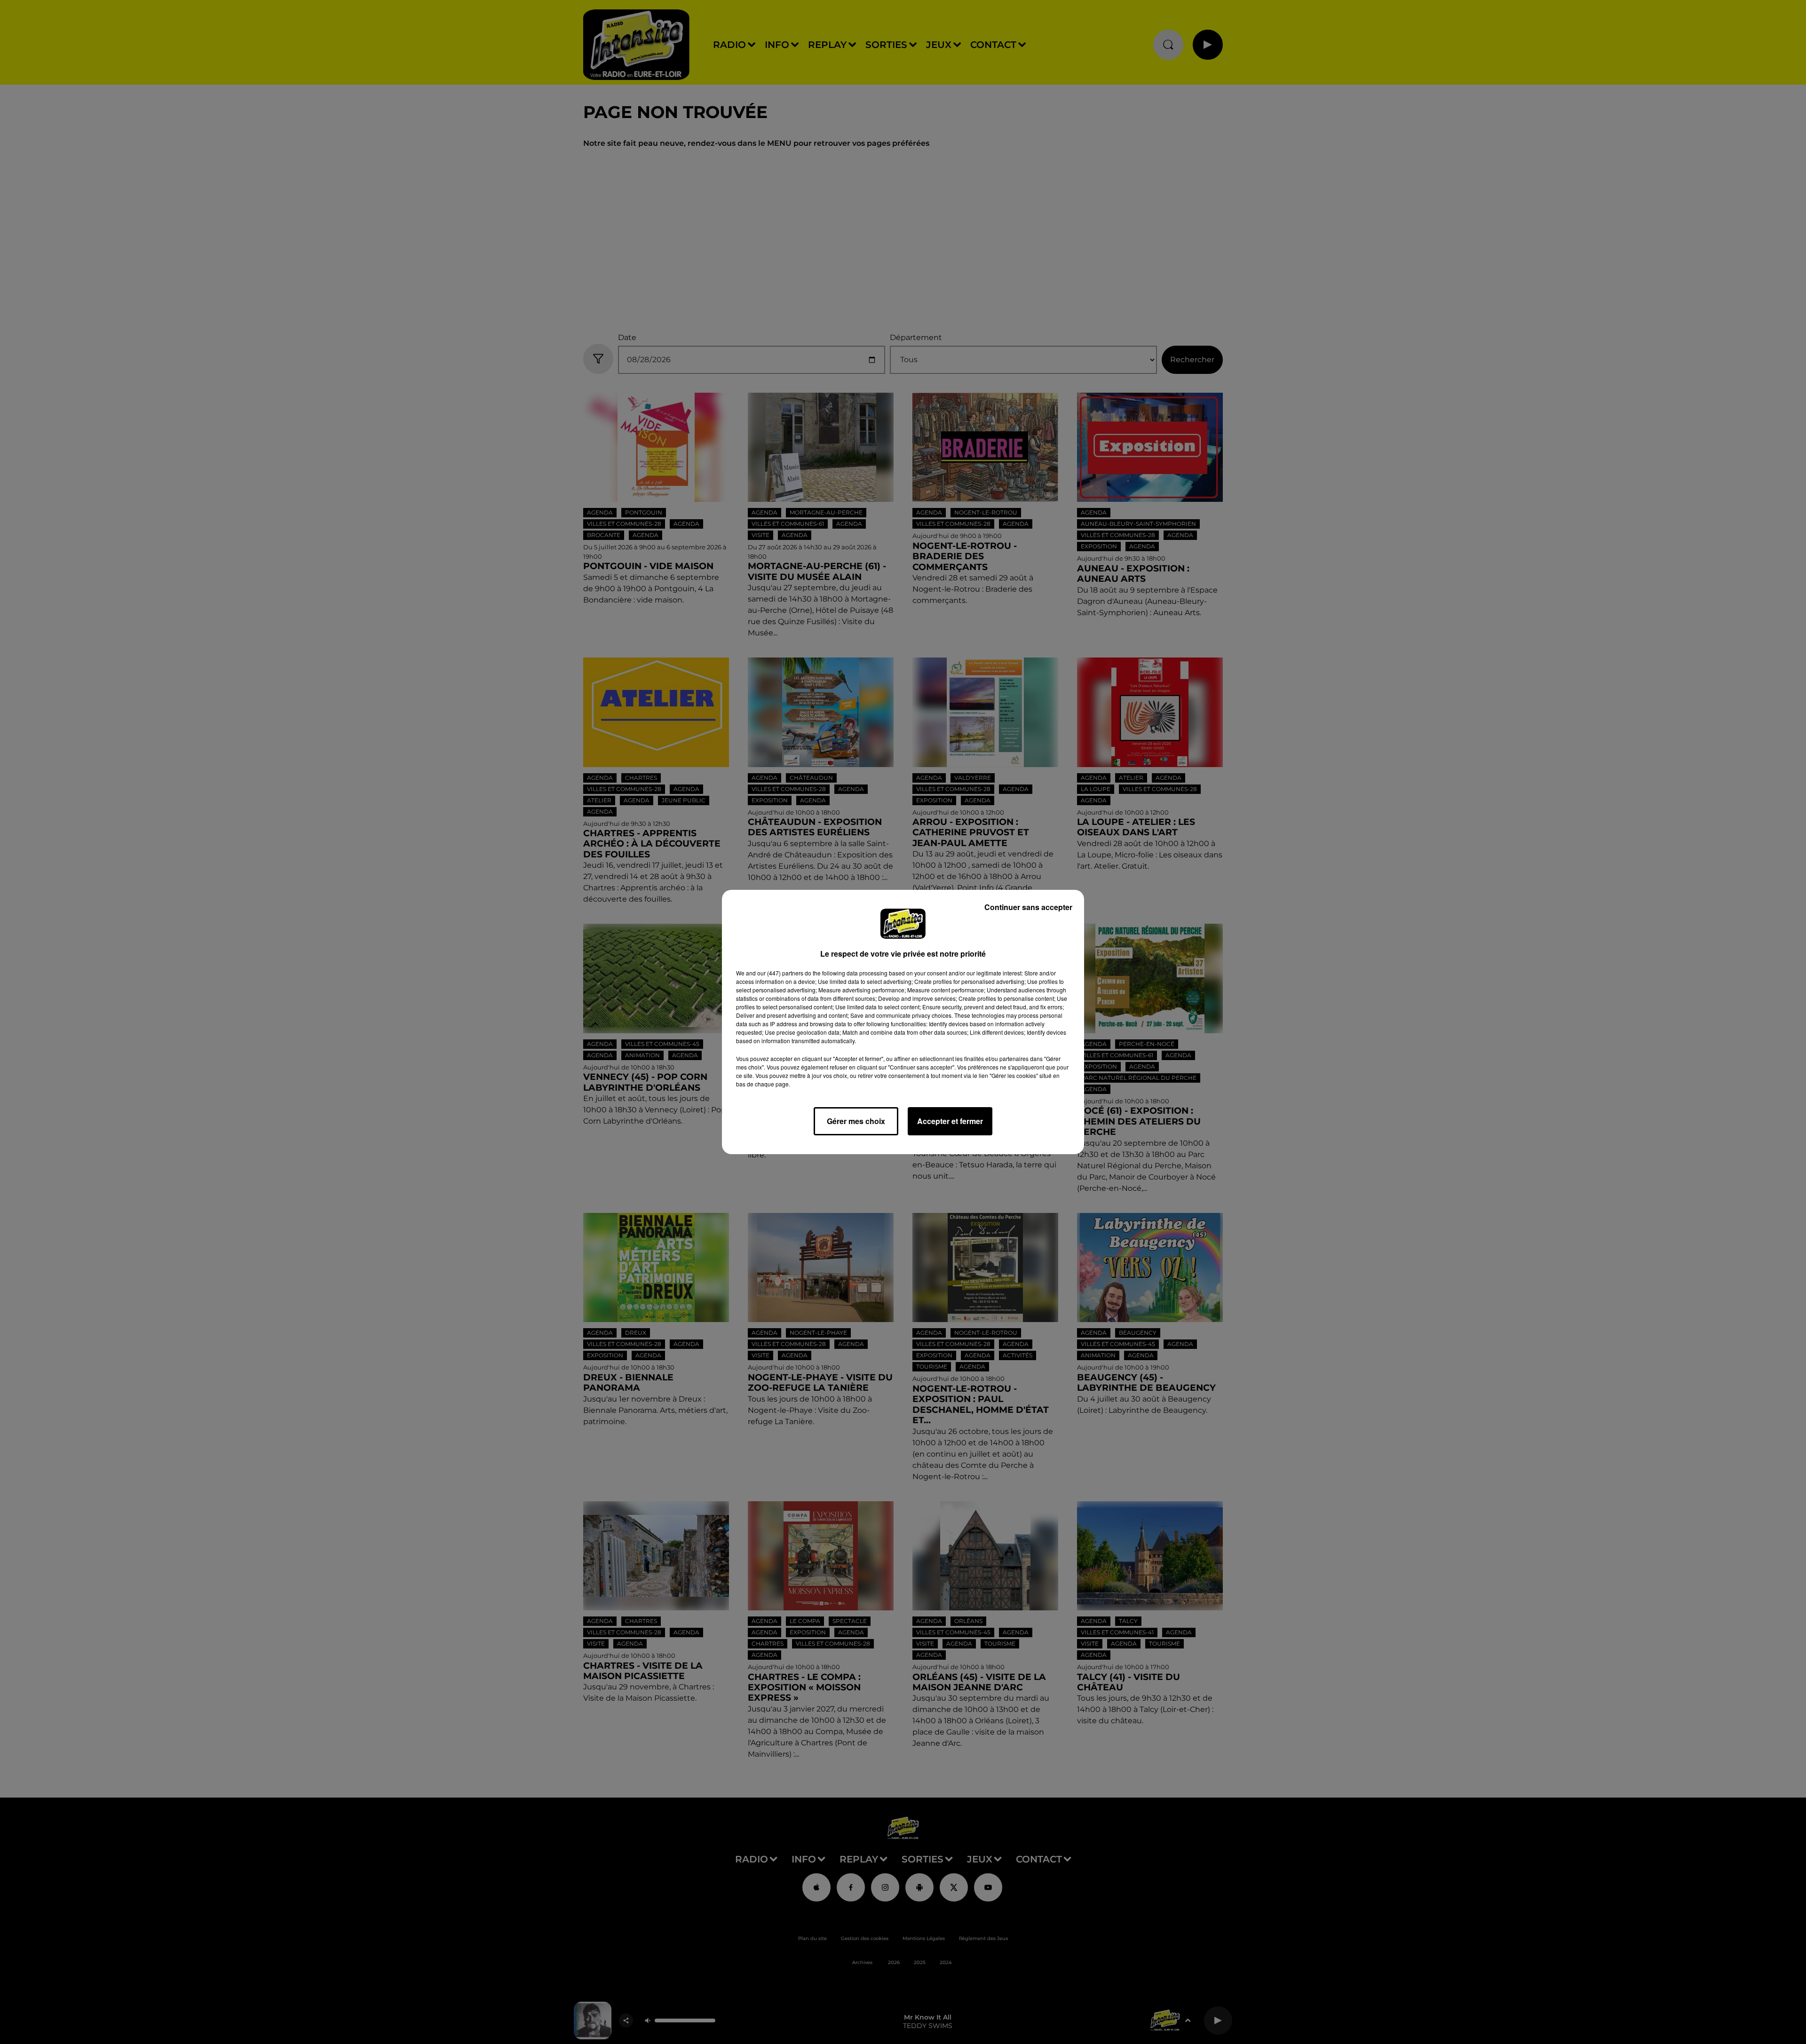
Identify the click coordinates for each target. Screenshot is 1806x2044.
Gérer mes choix (856, 1121)
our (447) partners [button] (780, 973)
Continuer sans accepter (1028, 907)
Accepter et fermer (950, 1121)
